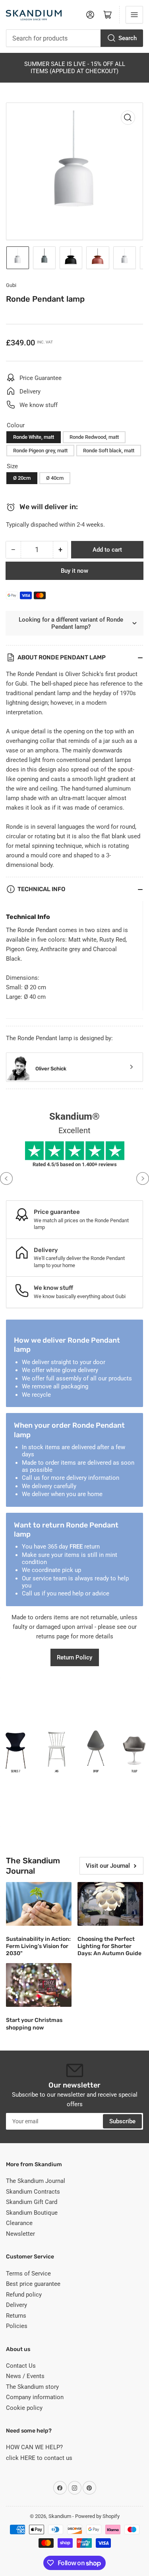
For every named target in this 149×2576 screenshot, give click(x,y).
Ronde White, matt (34, 437)
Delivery (16, 2305)
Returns (16, 2316)
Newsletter (20, 2234)
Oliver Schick (51, 1069)
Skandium (60, 2516)
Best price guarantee (33, 2284)
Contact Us (21, 2366)
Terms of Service (28, 2274)
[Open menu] (134, 15)
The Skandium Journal (36, 2181)
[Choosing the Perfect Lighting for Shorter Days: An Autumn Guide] (110, 1904)
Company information (35, 2397)
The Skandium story (32, 2387)
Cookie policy (24, 2408)
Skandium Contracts (33, 2192)
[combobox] (74, 38)
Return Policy (74, 1657)
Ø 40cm (55, 478)
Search (128, 38)
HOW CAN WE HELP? (34, 2447)
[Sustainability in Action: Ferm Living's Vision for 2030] (39, 1904)
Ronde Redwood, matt (94, 437)
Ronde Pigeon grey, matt (40, 451)
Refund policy (24, 2295)
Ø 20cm (22, 478)
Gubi (11, 285)
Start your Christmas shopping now (34, 2024)
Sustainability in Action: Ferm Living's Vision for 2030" (38, 1946)
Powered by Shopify (97, 2516)
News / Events (25, 2376)
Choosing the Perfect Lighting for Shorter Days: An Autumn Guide (109, 1946)
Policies (17, 2326)
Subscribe (122, 2121)
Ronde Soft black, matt (109, 451)
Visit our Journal (108, 1866)
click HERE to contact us (39, 2458)
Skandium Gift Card (32, 2202)
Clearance (19, 2223)
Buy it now (74, 571)
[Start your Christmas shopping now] (39, 1985)
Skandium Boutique (32, 2213)
